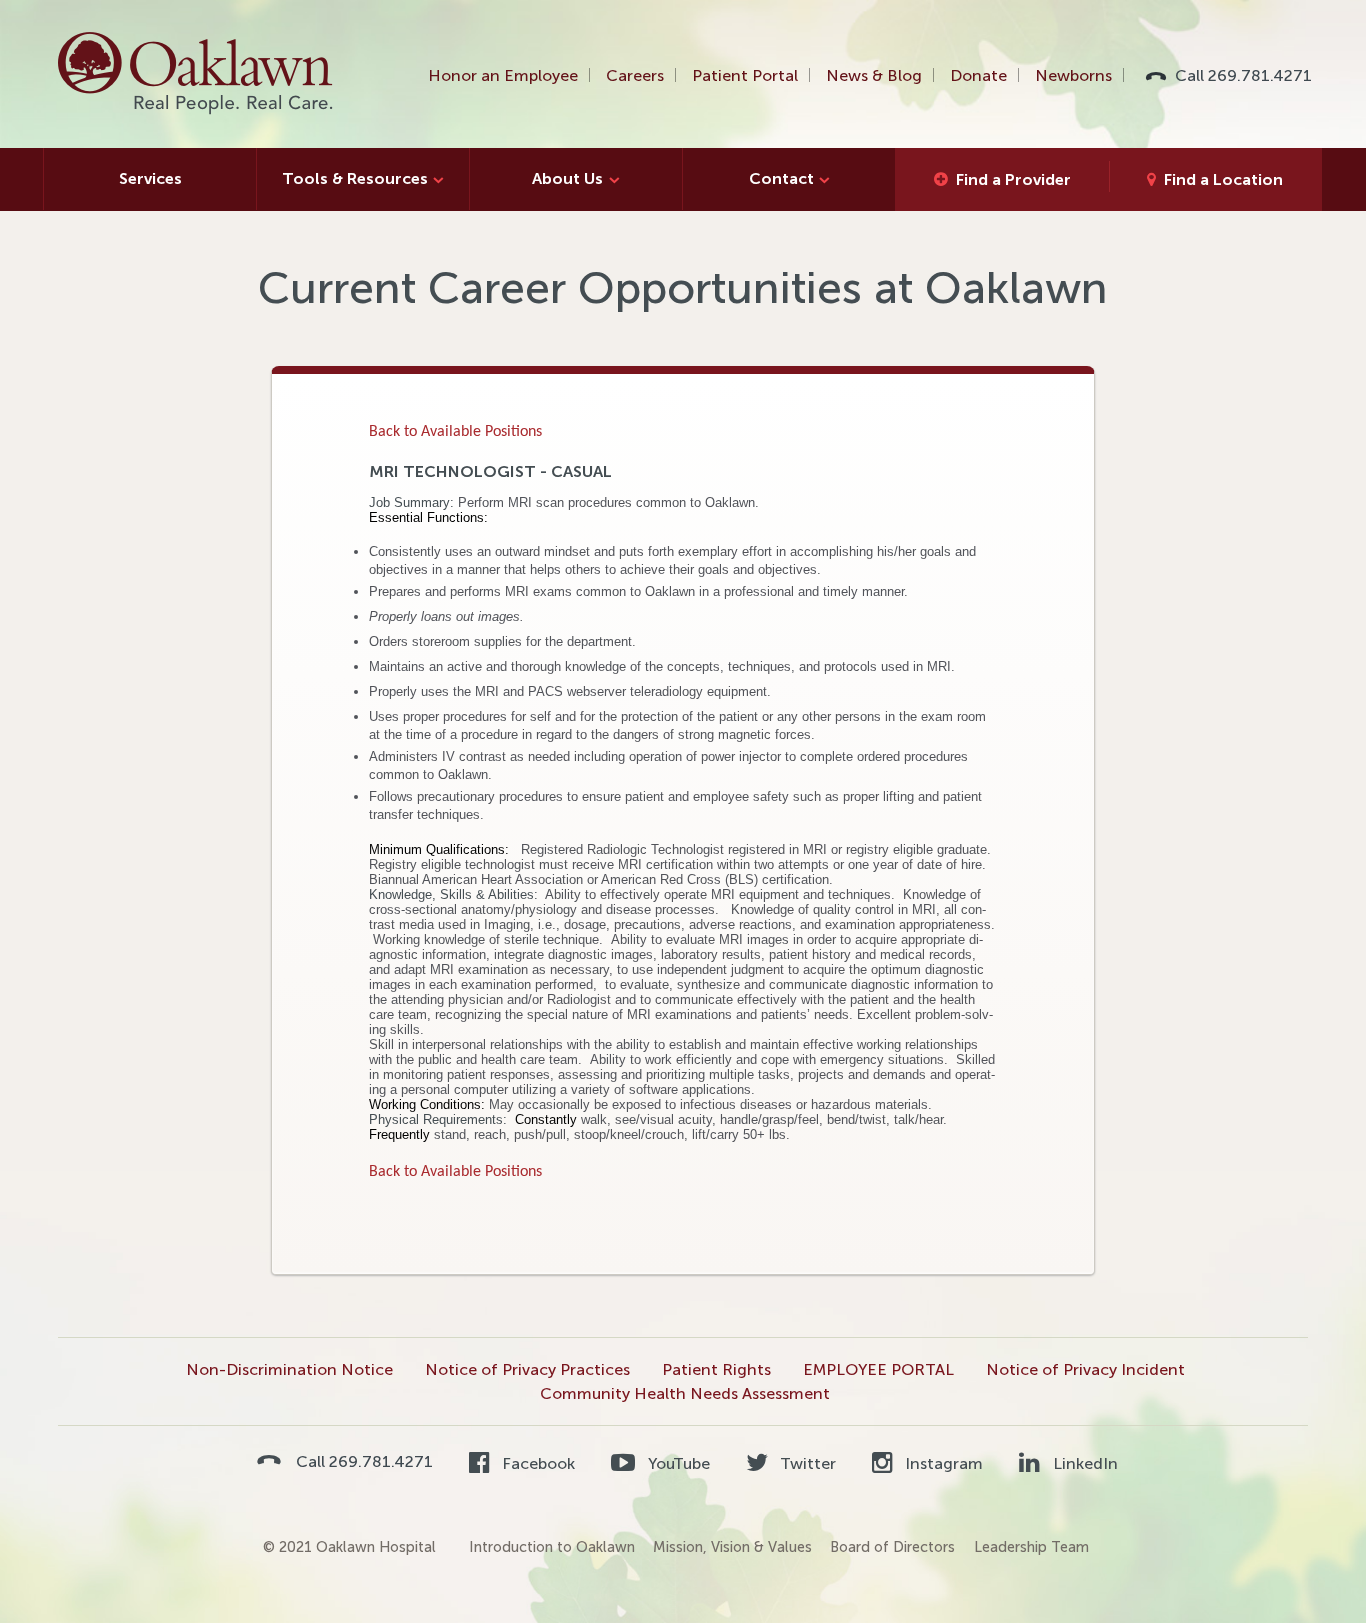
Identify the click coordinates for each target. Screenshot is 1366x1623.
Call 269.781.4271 (1243, 75)
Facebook (536, 1463)
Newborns (1073, 75)
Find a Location (1223, 179)
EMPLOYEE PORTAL (878, 1369)
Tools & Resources (355, 178)
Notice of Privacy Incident (1085, 1369)
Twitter (806, 1463)
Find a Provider (1013, 179)
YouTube (676, 1463)
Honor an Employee (503, 75)
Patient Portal (745, 75)
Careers (635, 75)
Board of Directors (892, 1547)
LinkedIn (1083, 1463)
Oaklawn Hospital (196, 74)
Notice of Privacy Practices (527, 1369)
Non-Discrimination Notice (289, 1369)
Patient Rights (716, 1369)
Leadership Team (1031, 1547)
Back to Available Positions (455, 432)
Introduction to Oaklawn (552, 1547)
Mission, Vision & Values (732, 1547)
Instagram (942, 1463)
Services (150, 178)
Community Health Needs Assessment (685, 1393)
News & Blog (874, 75)
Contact (781, 178)
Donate (978, 75)
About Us (567, 178)
